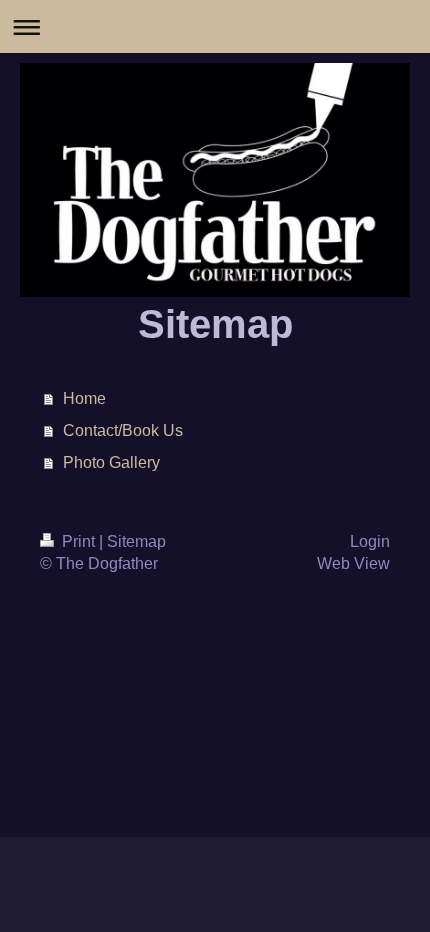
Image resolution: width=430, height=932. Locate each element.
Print (78, 541)
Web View (353, 563)
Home (84, 398)
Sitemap (136, 541)
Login (370, 541)
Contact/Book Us (123, 430)
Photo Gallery (111, 462)
